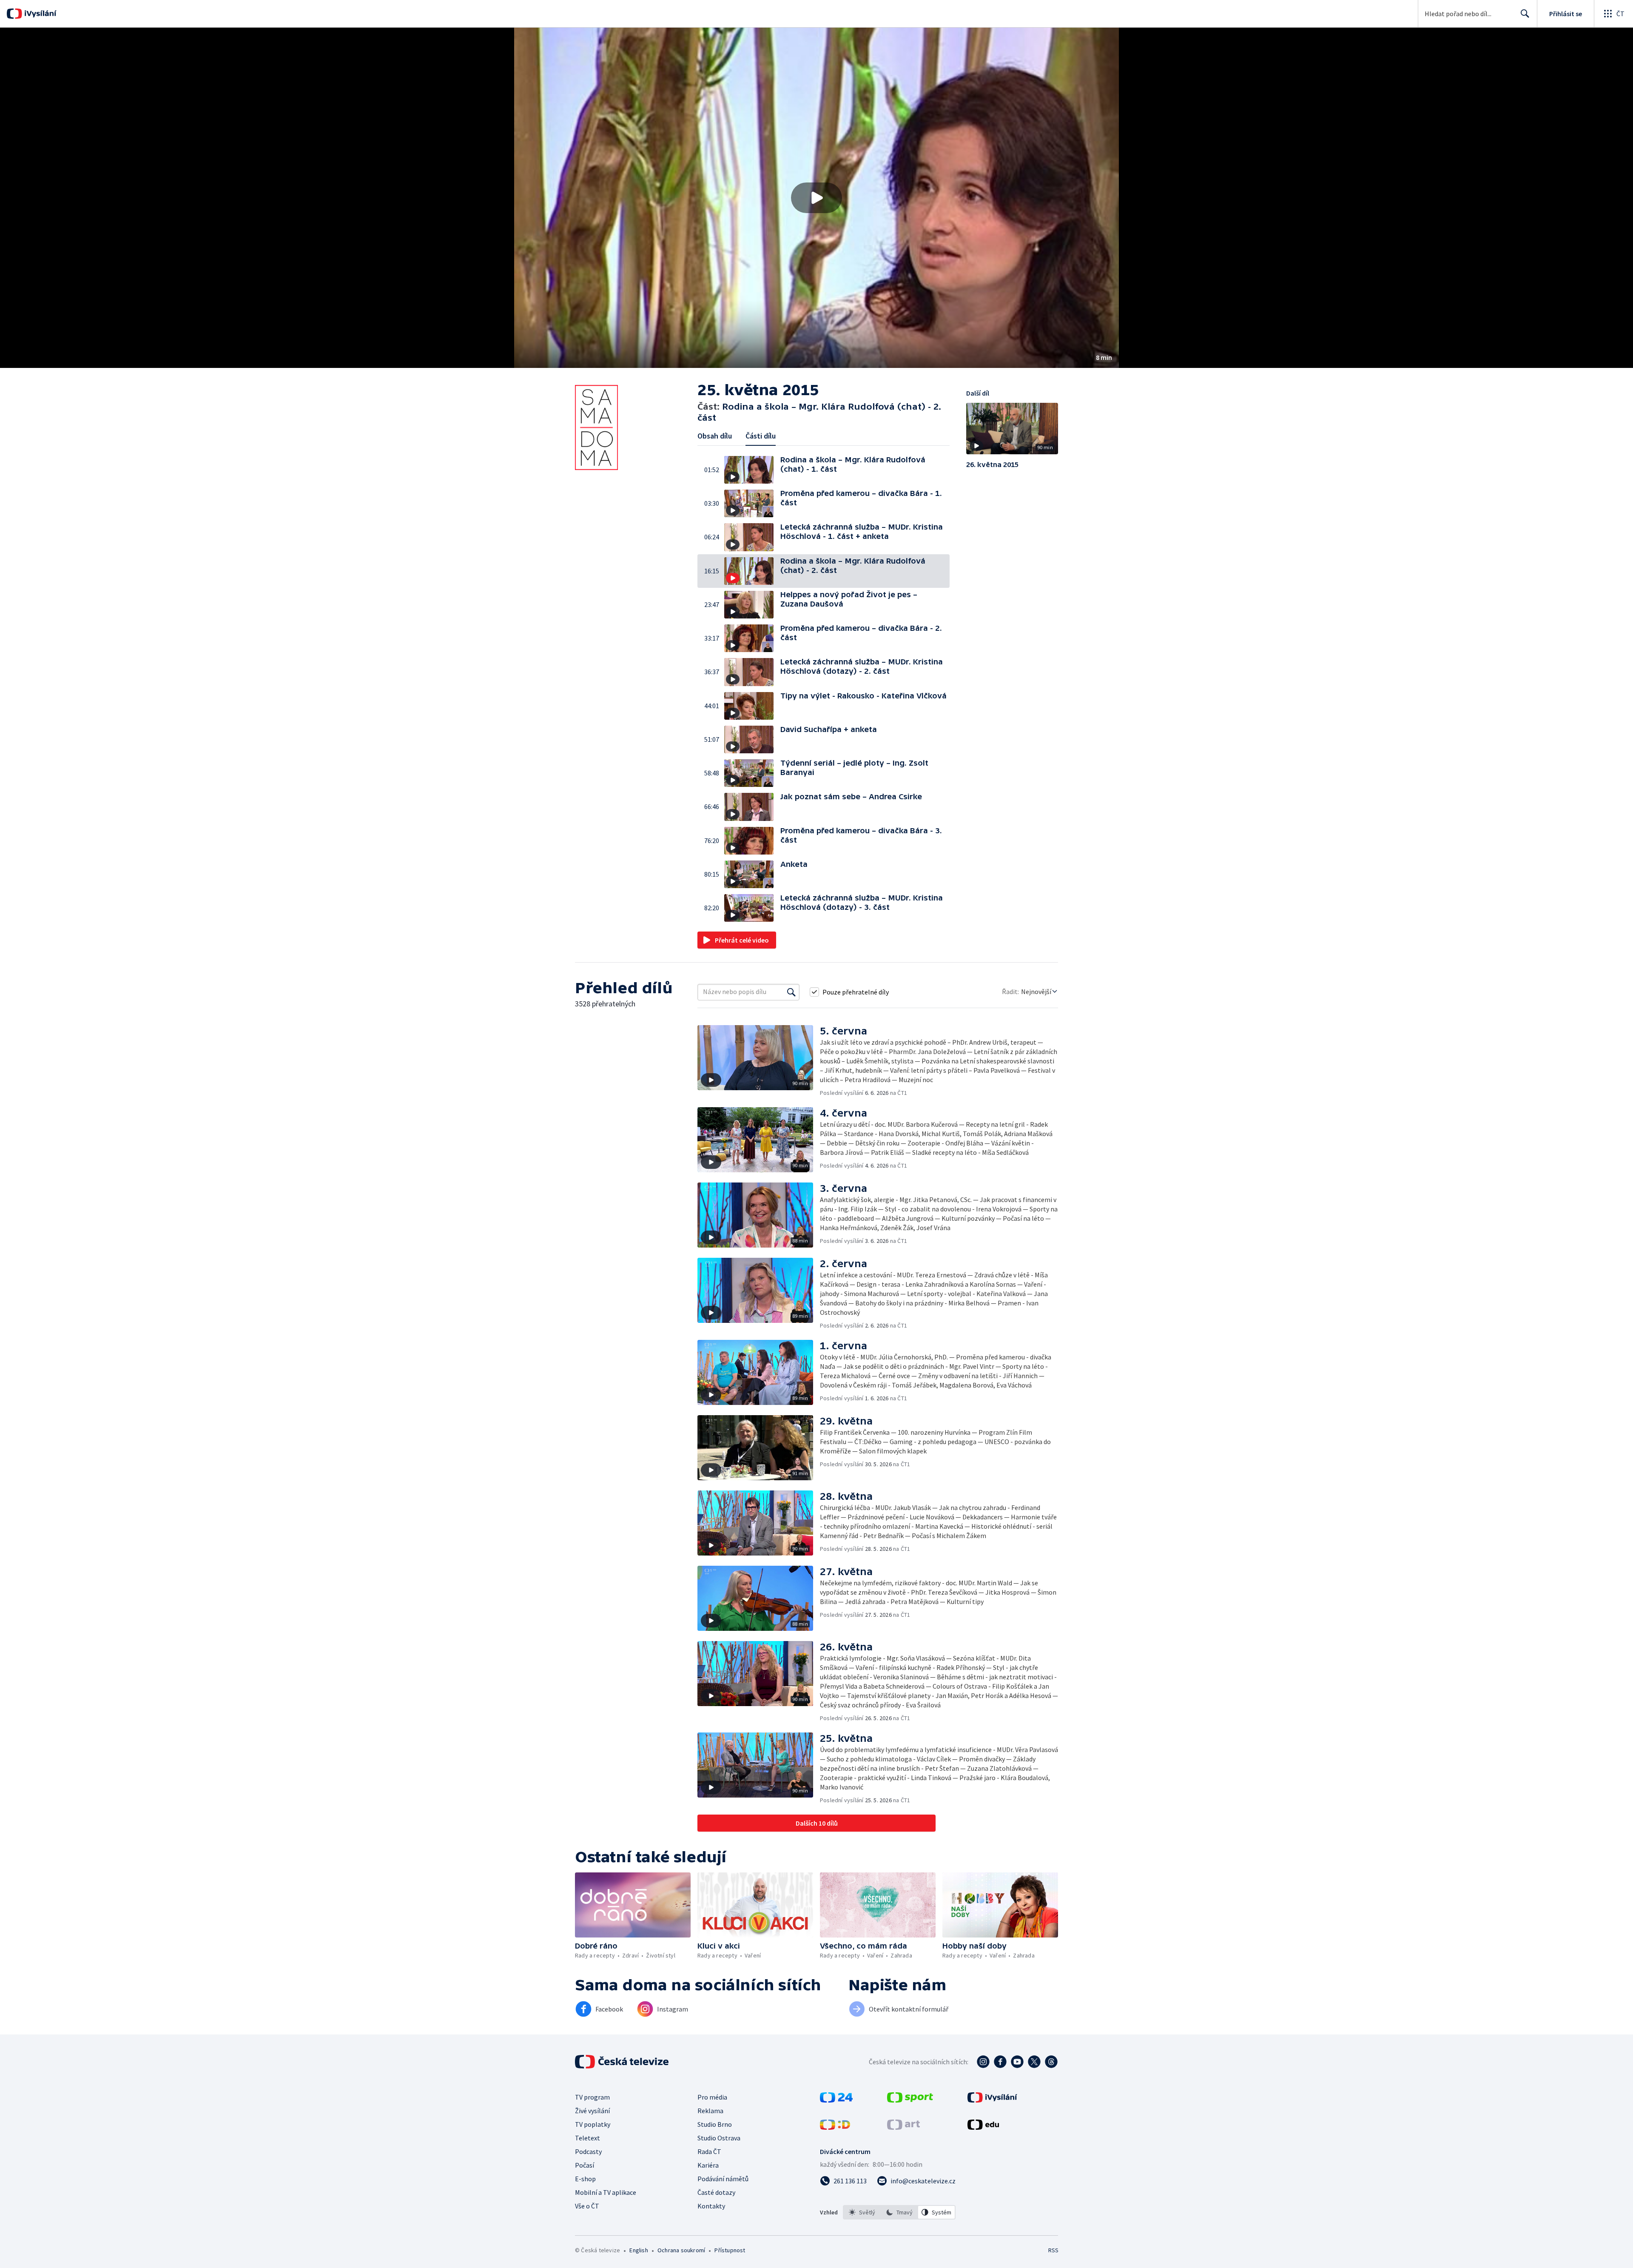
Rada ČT (709, 2151)
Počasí (585, 2165)
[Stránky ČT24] (836, 2100)
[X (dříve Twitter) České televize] (1034, 2062)
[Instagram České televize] (983, 2062)
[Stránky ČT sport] (910, 2100)
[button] (816, 198)
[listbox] (899, 2212)
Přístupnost (730, 2250)
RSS (1053, 2250)
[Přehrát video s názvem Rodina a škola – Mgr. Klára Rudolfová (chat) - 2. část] (816, 198)
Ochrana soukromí (681, 2250)
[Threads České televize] (1051, 2062)
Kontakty (711, 2206)
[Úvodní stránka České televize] (623, 2062)
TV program (592, 2097)
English (639, 2250)
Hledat (1525, 14)
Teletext (587, 2138)
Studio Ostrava (719, 2138)
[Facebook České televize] (1000, 2062)
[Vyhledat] (791, 992)
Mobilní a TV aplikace (606, 2192)
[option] (862, 2212)
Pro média (712, 2097)
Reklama (710, 2111)
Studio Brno (715, 2124)
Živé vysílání (592, 2111)
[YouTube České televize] (1017, 2062)
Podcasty (588, 2151)
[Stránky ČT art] (903, 2127)
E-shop (585, 2179)
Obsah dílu (715, 436)
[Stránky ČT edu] (983, 2127)
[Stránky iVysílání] (992, 2100)
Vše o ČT (587, 2206)
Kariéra (708, 2165)
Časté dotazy (716, 2192)
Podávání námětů (723, 2179)
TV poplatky (593, 2124)
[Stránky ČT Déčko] (835, 2127)
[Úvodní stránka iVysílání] (39, 14)
